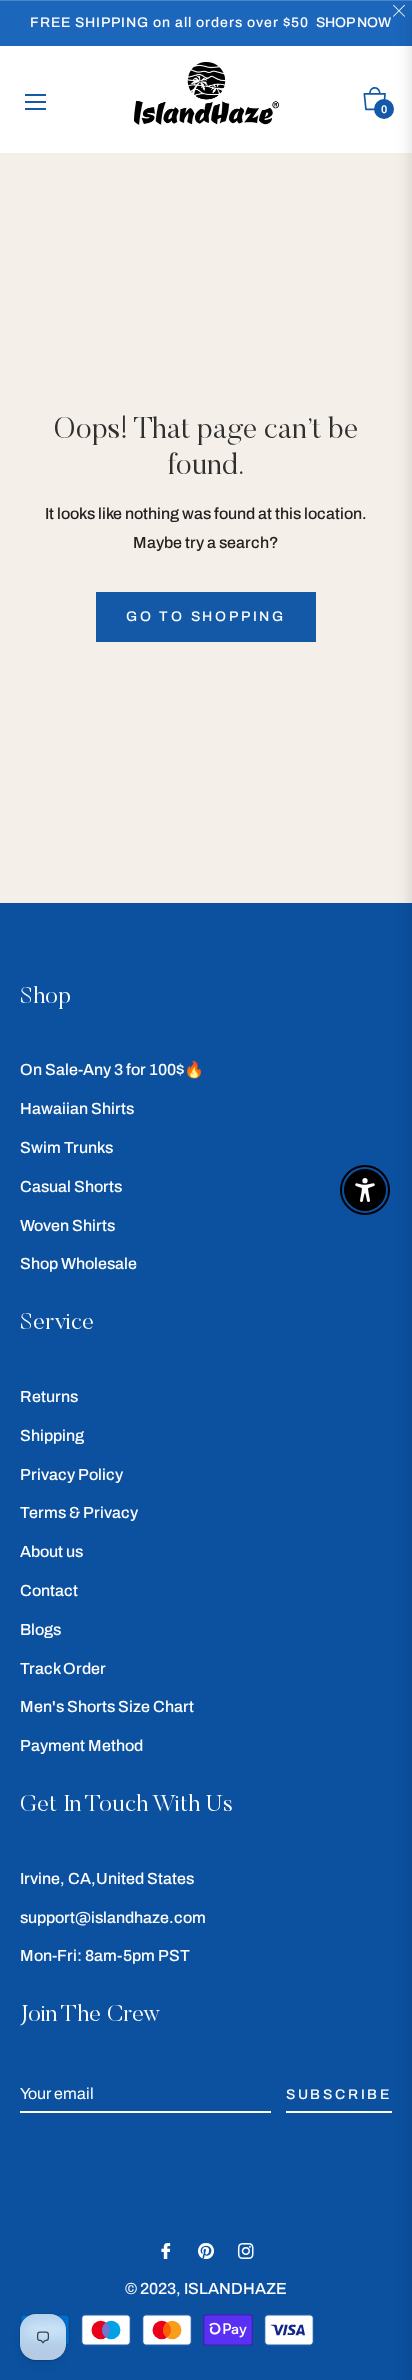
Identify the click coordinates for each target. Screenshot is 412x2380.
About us (51, 1551)
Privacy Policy (71, 1474)
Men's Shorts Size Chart (107, 1706)
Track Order (63, 1668)
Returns (49, 1396)
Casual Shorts (71, 1186)
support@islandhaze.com (113, 1917)
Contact (49, 1590)
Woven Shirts (67, 1225)
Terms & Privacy (79, 1512)
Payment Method (81, 1745)
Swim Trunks (66, 1147)
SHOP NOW (353, 22)
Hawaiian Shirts (77, 1108)
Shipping (52, 1435)
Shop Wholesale (78, 1263)
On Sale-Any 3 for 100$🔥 (112, 1069)
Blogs (40, 1629)
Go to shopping (206, 616)
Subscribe (339, 2094)
